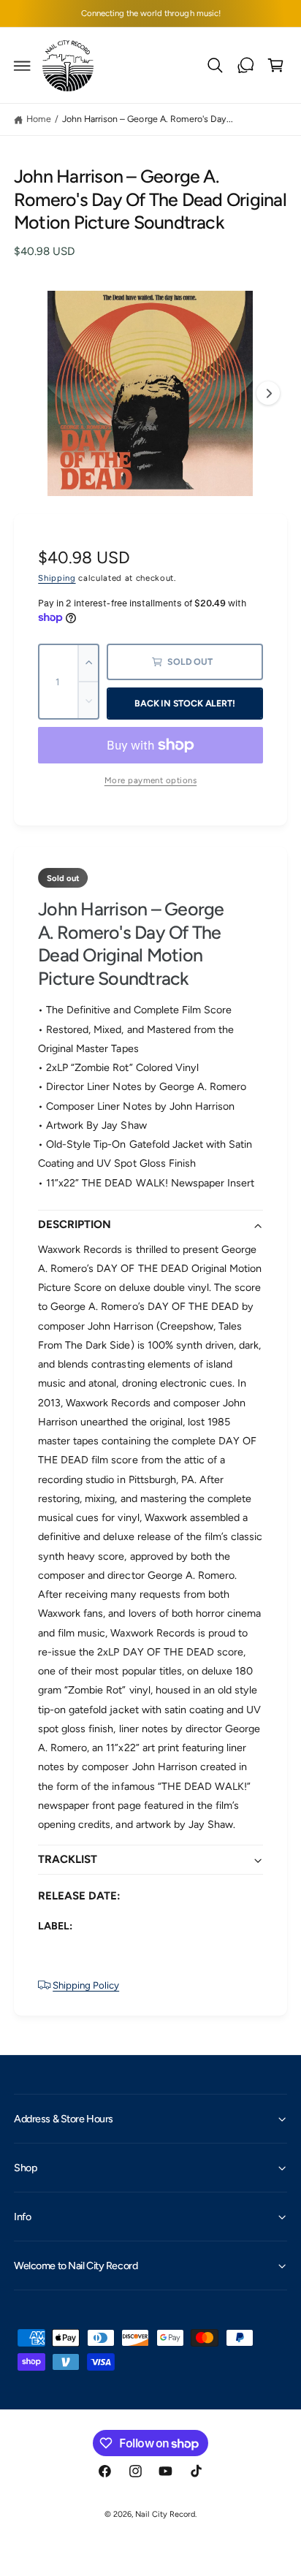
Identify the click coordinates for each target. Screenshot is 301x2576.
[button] (23, 66)
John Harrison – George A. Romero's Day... (148, 119)
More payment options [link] (151, 780)
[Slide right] (268, 393)
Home (39, 119)
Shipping (57, 578)
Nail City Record (165, 2514)
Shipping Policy (86, 1985)
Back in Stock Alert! (184, 703)
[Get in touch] (245, 66)
